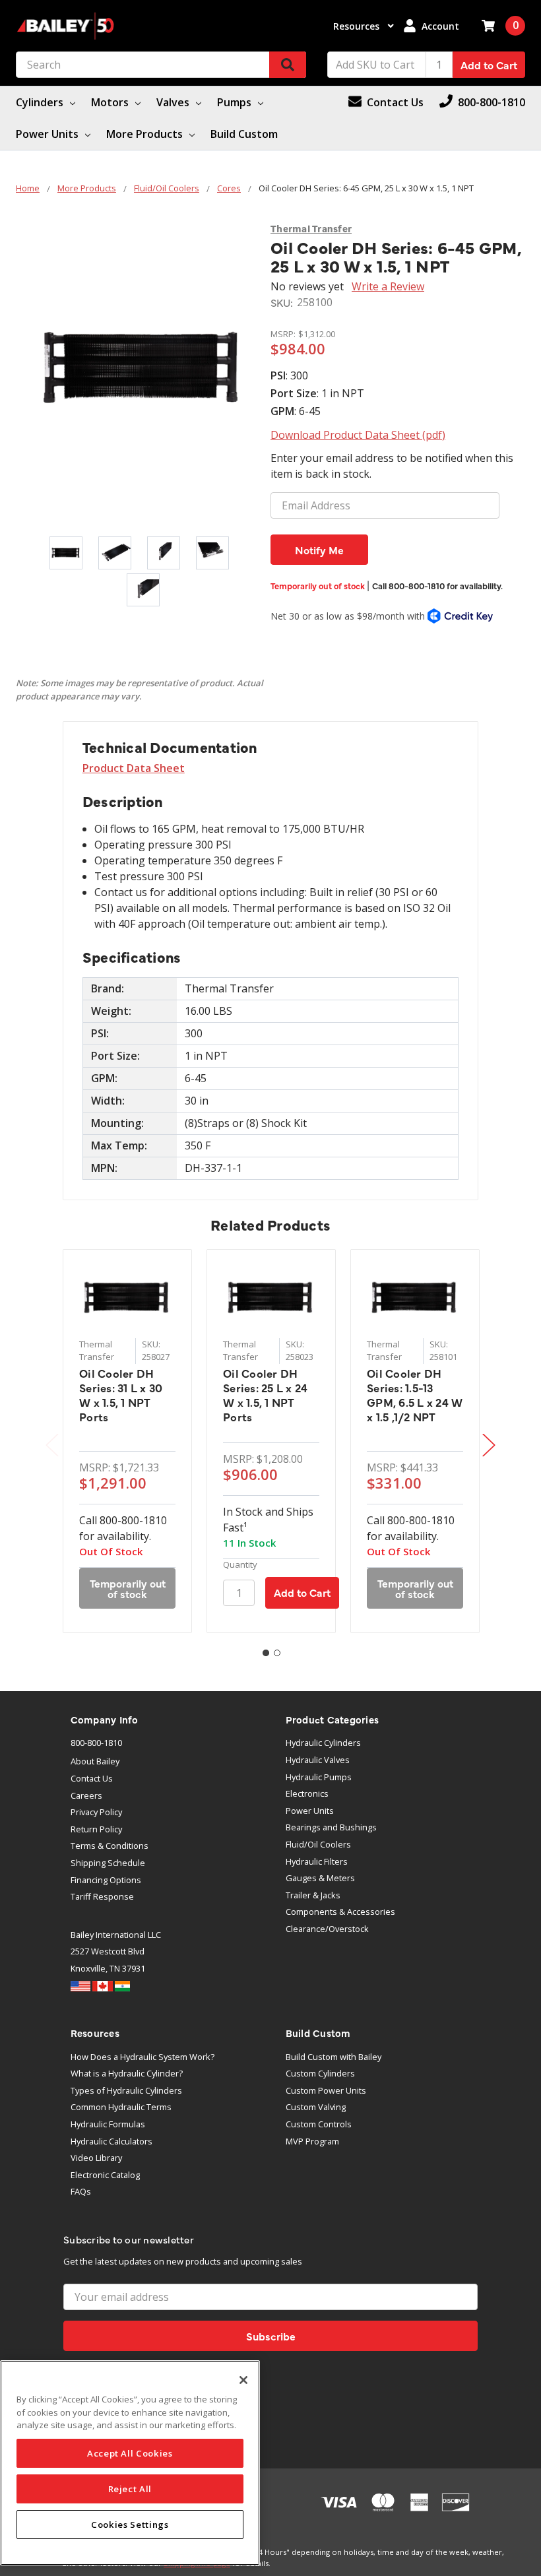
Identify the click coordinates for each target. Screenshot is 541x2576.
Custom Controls (319, 2124)
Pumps (236, 102)
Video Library (96, 2158)
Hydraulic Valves (318, 1760)
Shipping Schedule (108, 1863)
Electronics (307, 1793)
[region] (130, 2463)
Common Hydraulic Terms (121, 2107)
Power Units (48, 134)
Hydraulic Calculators (111, 2141)
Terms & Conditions (110, 1846)
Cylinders (41, 102)
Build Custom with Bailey (334, 2057)
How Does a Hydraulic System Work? (143, 2057)
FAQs (81, 2191)
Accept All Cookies (130, 2453)
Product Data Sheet (134, 768)
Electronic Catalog (105, 2175)
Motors (111, 102)
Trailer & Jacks (313, 1895)
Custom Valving (316, 2107)
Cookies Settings (130, 2525)
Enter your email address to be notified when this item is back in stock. (392, 466)
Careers (86, 1795)
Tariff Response (102, 1896)
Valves (174, 102)
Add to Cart (489, 65)
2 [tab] (277, 1653)
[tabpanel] (127, 1441)
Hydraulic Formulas (108, 2124)
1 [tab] (266, 1653)
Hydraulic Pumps (319, 1777)
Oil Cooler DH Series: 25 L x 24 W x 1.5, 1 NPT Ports (265, 1395)
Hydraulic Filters (317, 1861)
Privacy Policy (96, 1812)
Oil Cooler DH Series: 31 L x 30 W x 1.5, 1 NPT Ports (121, 1395)
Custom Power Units (326, 2090)
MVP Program (312, 2141)
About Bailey (95, 1761)
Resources (358, 26)
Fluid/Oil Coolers (318, 1844)
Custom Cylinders (320, 2073)
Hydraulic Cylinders (323, 1743)
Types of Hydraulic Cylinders (126, 2090)
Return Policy (96, 1829)
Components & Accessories (340, 1912)
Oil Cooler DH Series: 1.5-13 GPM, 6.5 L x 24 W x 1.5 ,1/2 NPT (415, 1395)
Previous (52, 1445)
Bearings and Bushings (331, 1827)
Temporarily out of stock (387, 586)
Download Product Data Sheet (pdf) (358, 435)
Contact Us (92, 1778)
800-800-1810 (96, 1743)
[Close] (243, 2380)
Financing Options (106, 1880)
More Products (146, 134)
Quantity (240, 1564)
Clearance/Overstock (327, 1929)
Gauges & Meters (320, 1878)
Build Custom (244, 134)
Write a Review (388, 286)
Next (489, 1445)
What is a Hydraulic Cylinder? (127, 2073)
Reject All (130, 2489)
